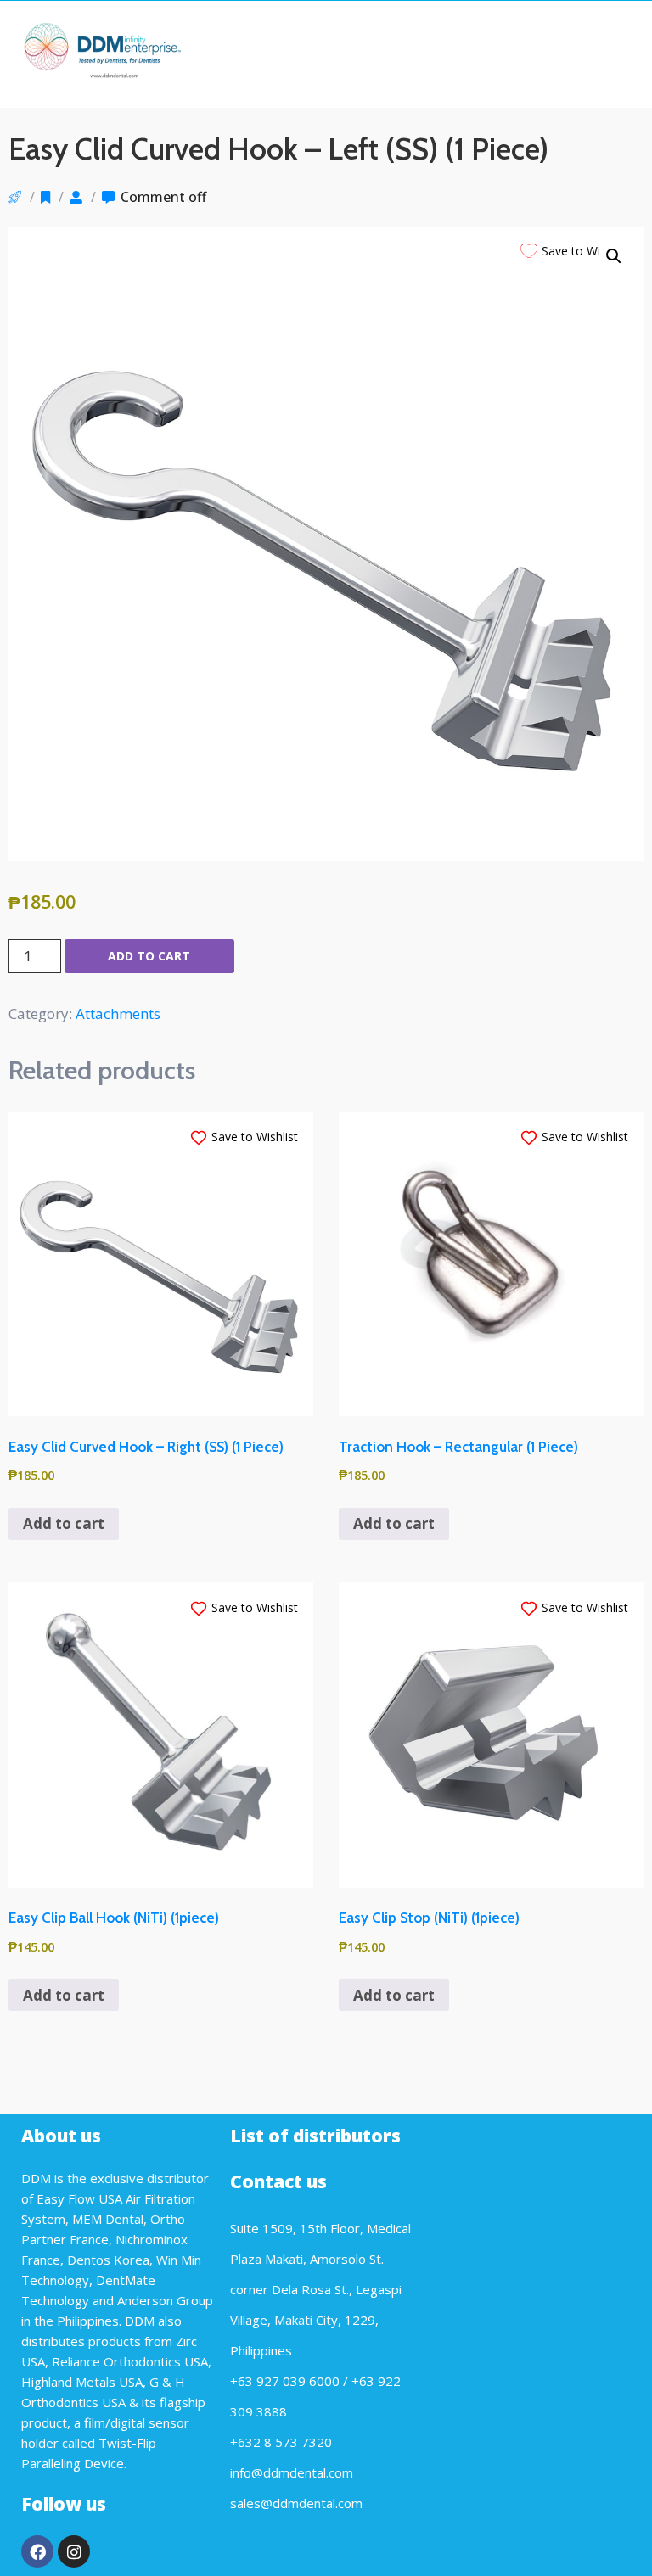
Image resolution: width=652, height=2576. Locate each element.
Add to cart (149, 956)
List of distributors (315, 2136)
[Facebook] (37, 2551)
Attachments (118, 1014)
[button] (614, 256)
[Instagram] (74, 2551)
